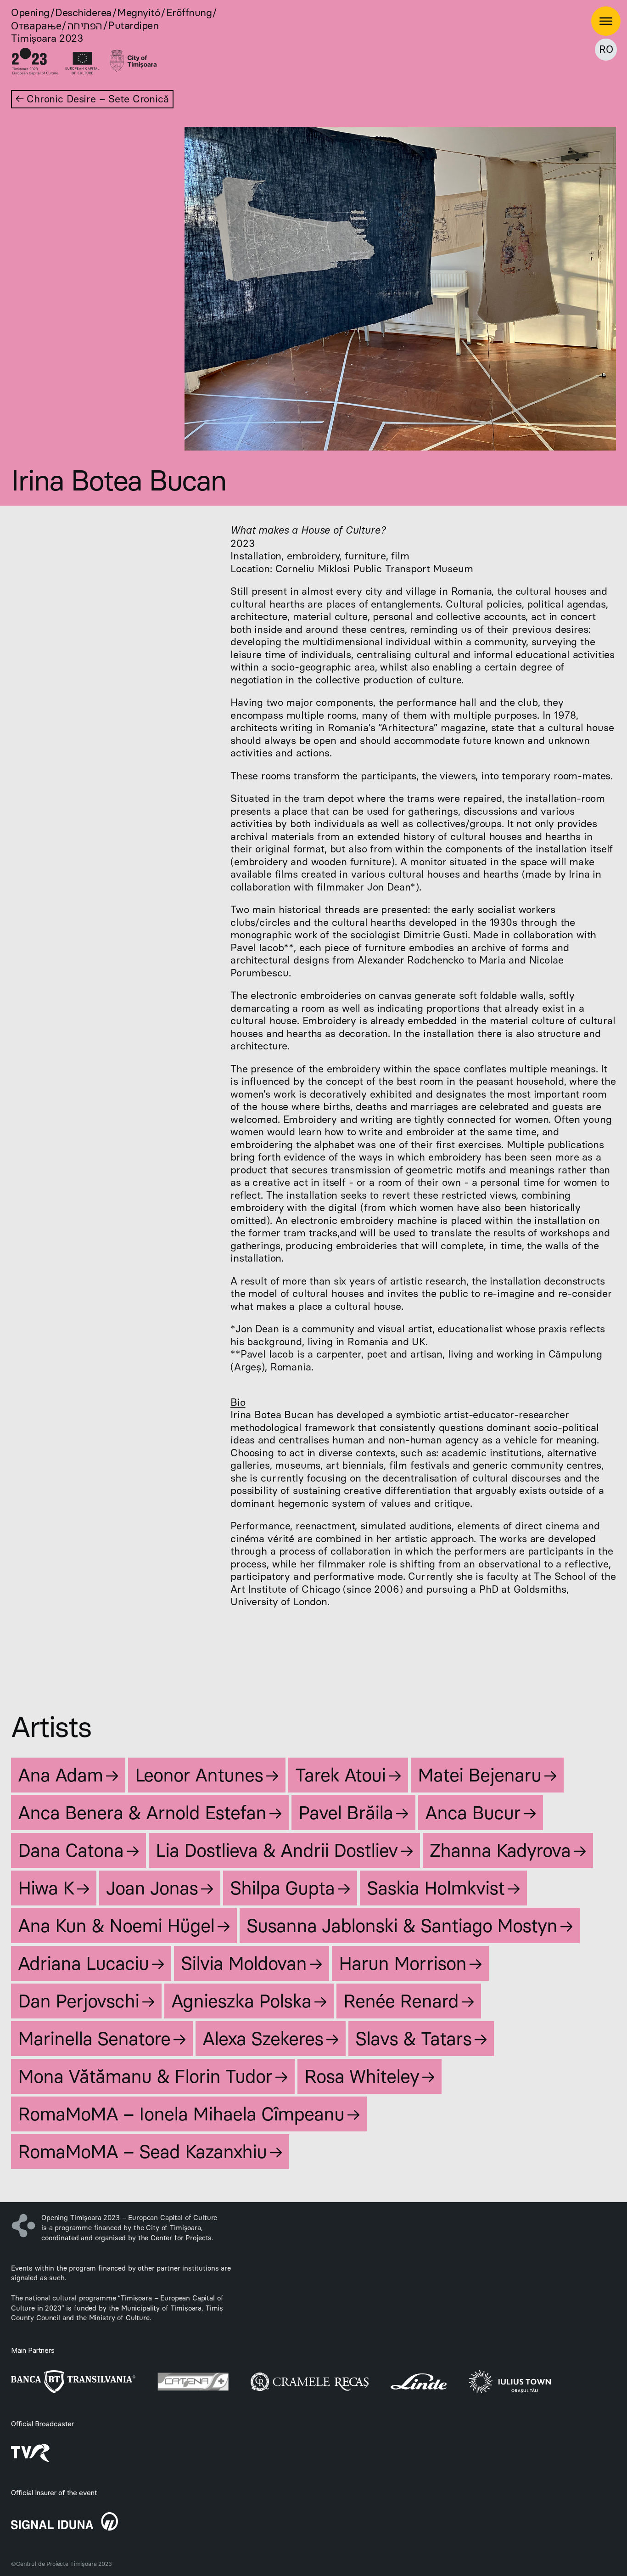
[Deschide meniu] (606, 21)
